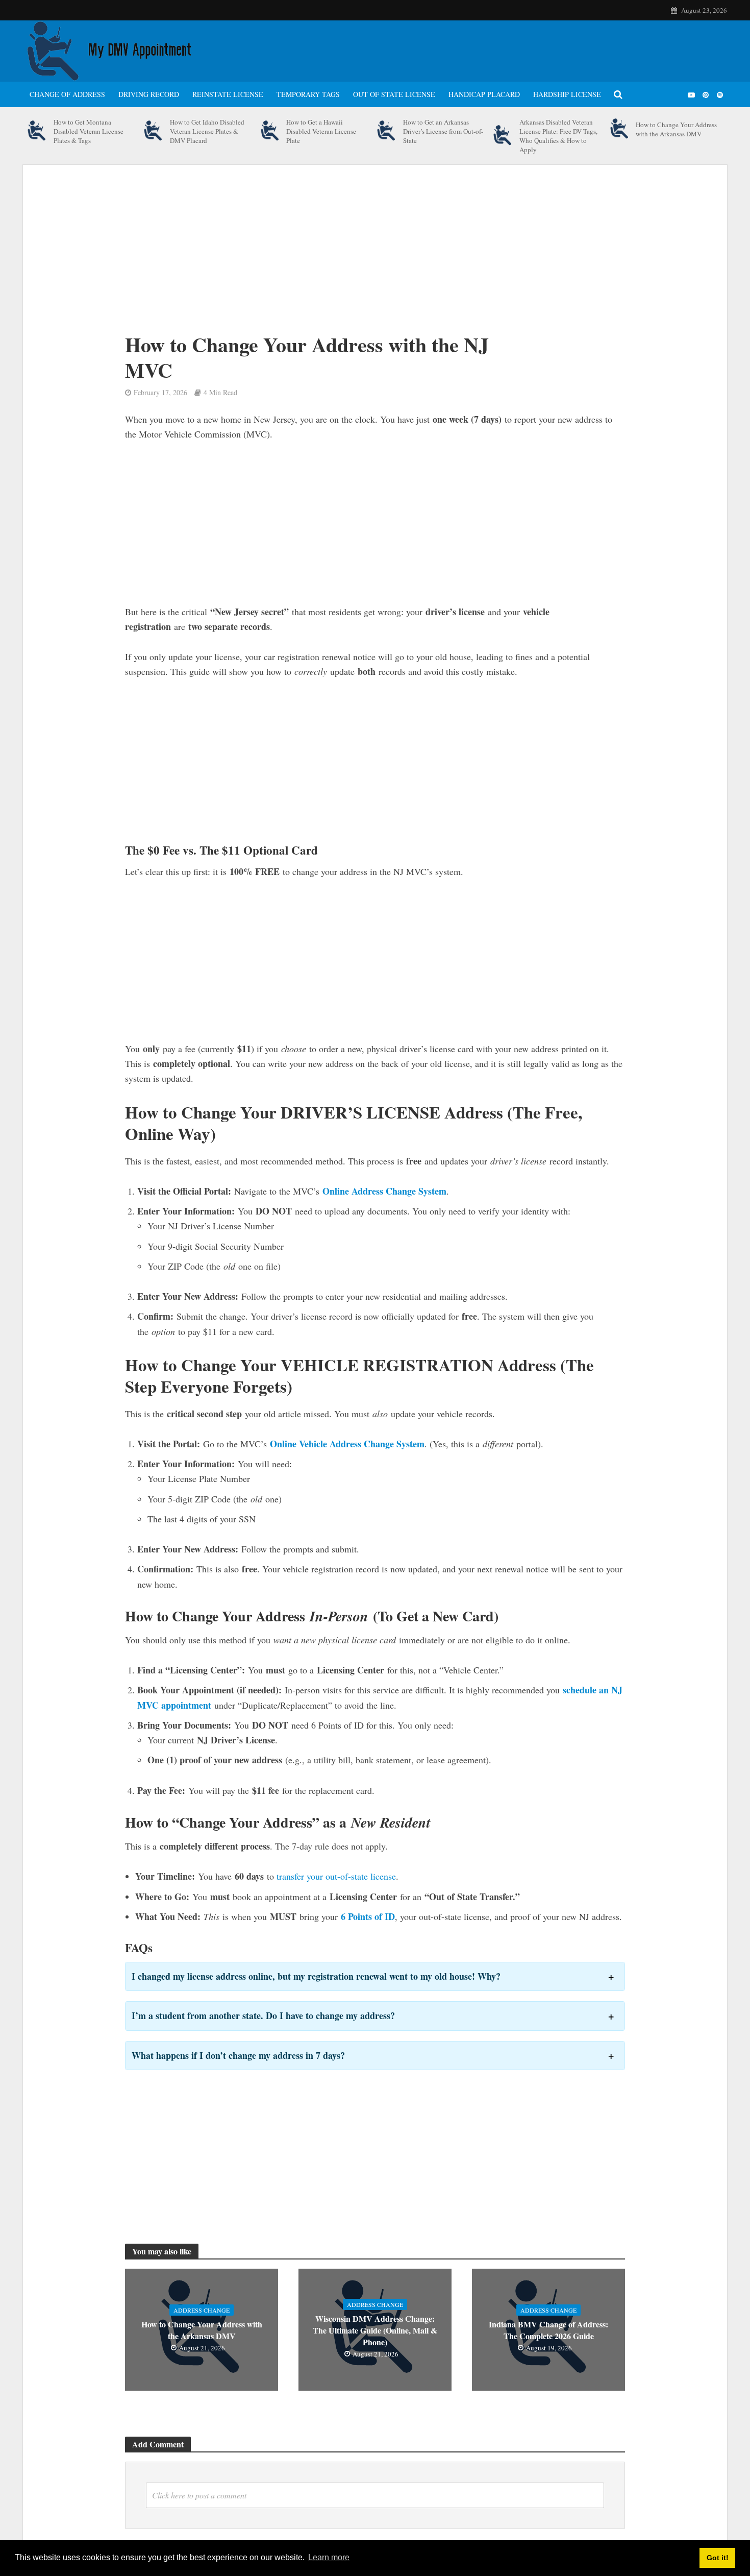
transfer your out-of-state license (336, 1876)
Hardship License (567, 94)
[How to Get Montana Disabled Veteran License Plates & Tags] (37, 131)
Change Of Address (67, 94)
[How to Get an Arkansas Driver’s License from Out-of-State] (386, 131)
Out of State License (394, 94)
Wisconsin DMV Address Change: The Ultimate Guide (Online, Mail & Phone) (375, 2330)
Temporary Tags (308, 94)
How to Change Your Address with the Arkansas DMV (676, 129)
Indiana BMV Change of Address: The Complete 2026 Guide (548, 2330)
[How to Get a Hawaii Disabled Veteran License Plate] (270, 131)
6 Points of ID (368, 1916)
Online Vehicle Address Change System (347, 1444)
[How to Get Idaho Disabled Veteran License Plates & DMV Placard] (153, 131)
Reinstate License (228, 94)
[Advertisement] (344, 256)
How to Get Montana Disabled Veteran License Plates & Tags (89, 131)
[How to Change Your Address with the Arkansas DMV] (620, 129)
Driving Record (149, 94)
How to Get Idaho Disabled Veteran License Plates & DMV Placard (207, 131)
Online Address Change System (384, 1191)
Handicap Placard (484, 94)
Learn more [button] (329, 2557)
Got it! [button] (718, 2558)
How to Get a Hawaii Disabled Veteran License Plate (321, 131)
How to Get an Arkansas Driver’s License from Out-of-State (443, 131)
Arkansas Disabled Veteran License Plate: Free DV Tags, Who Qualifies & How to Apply (558, 136)
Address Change (202, 2310)
